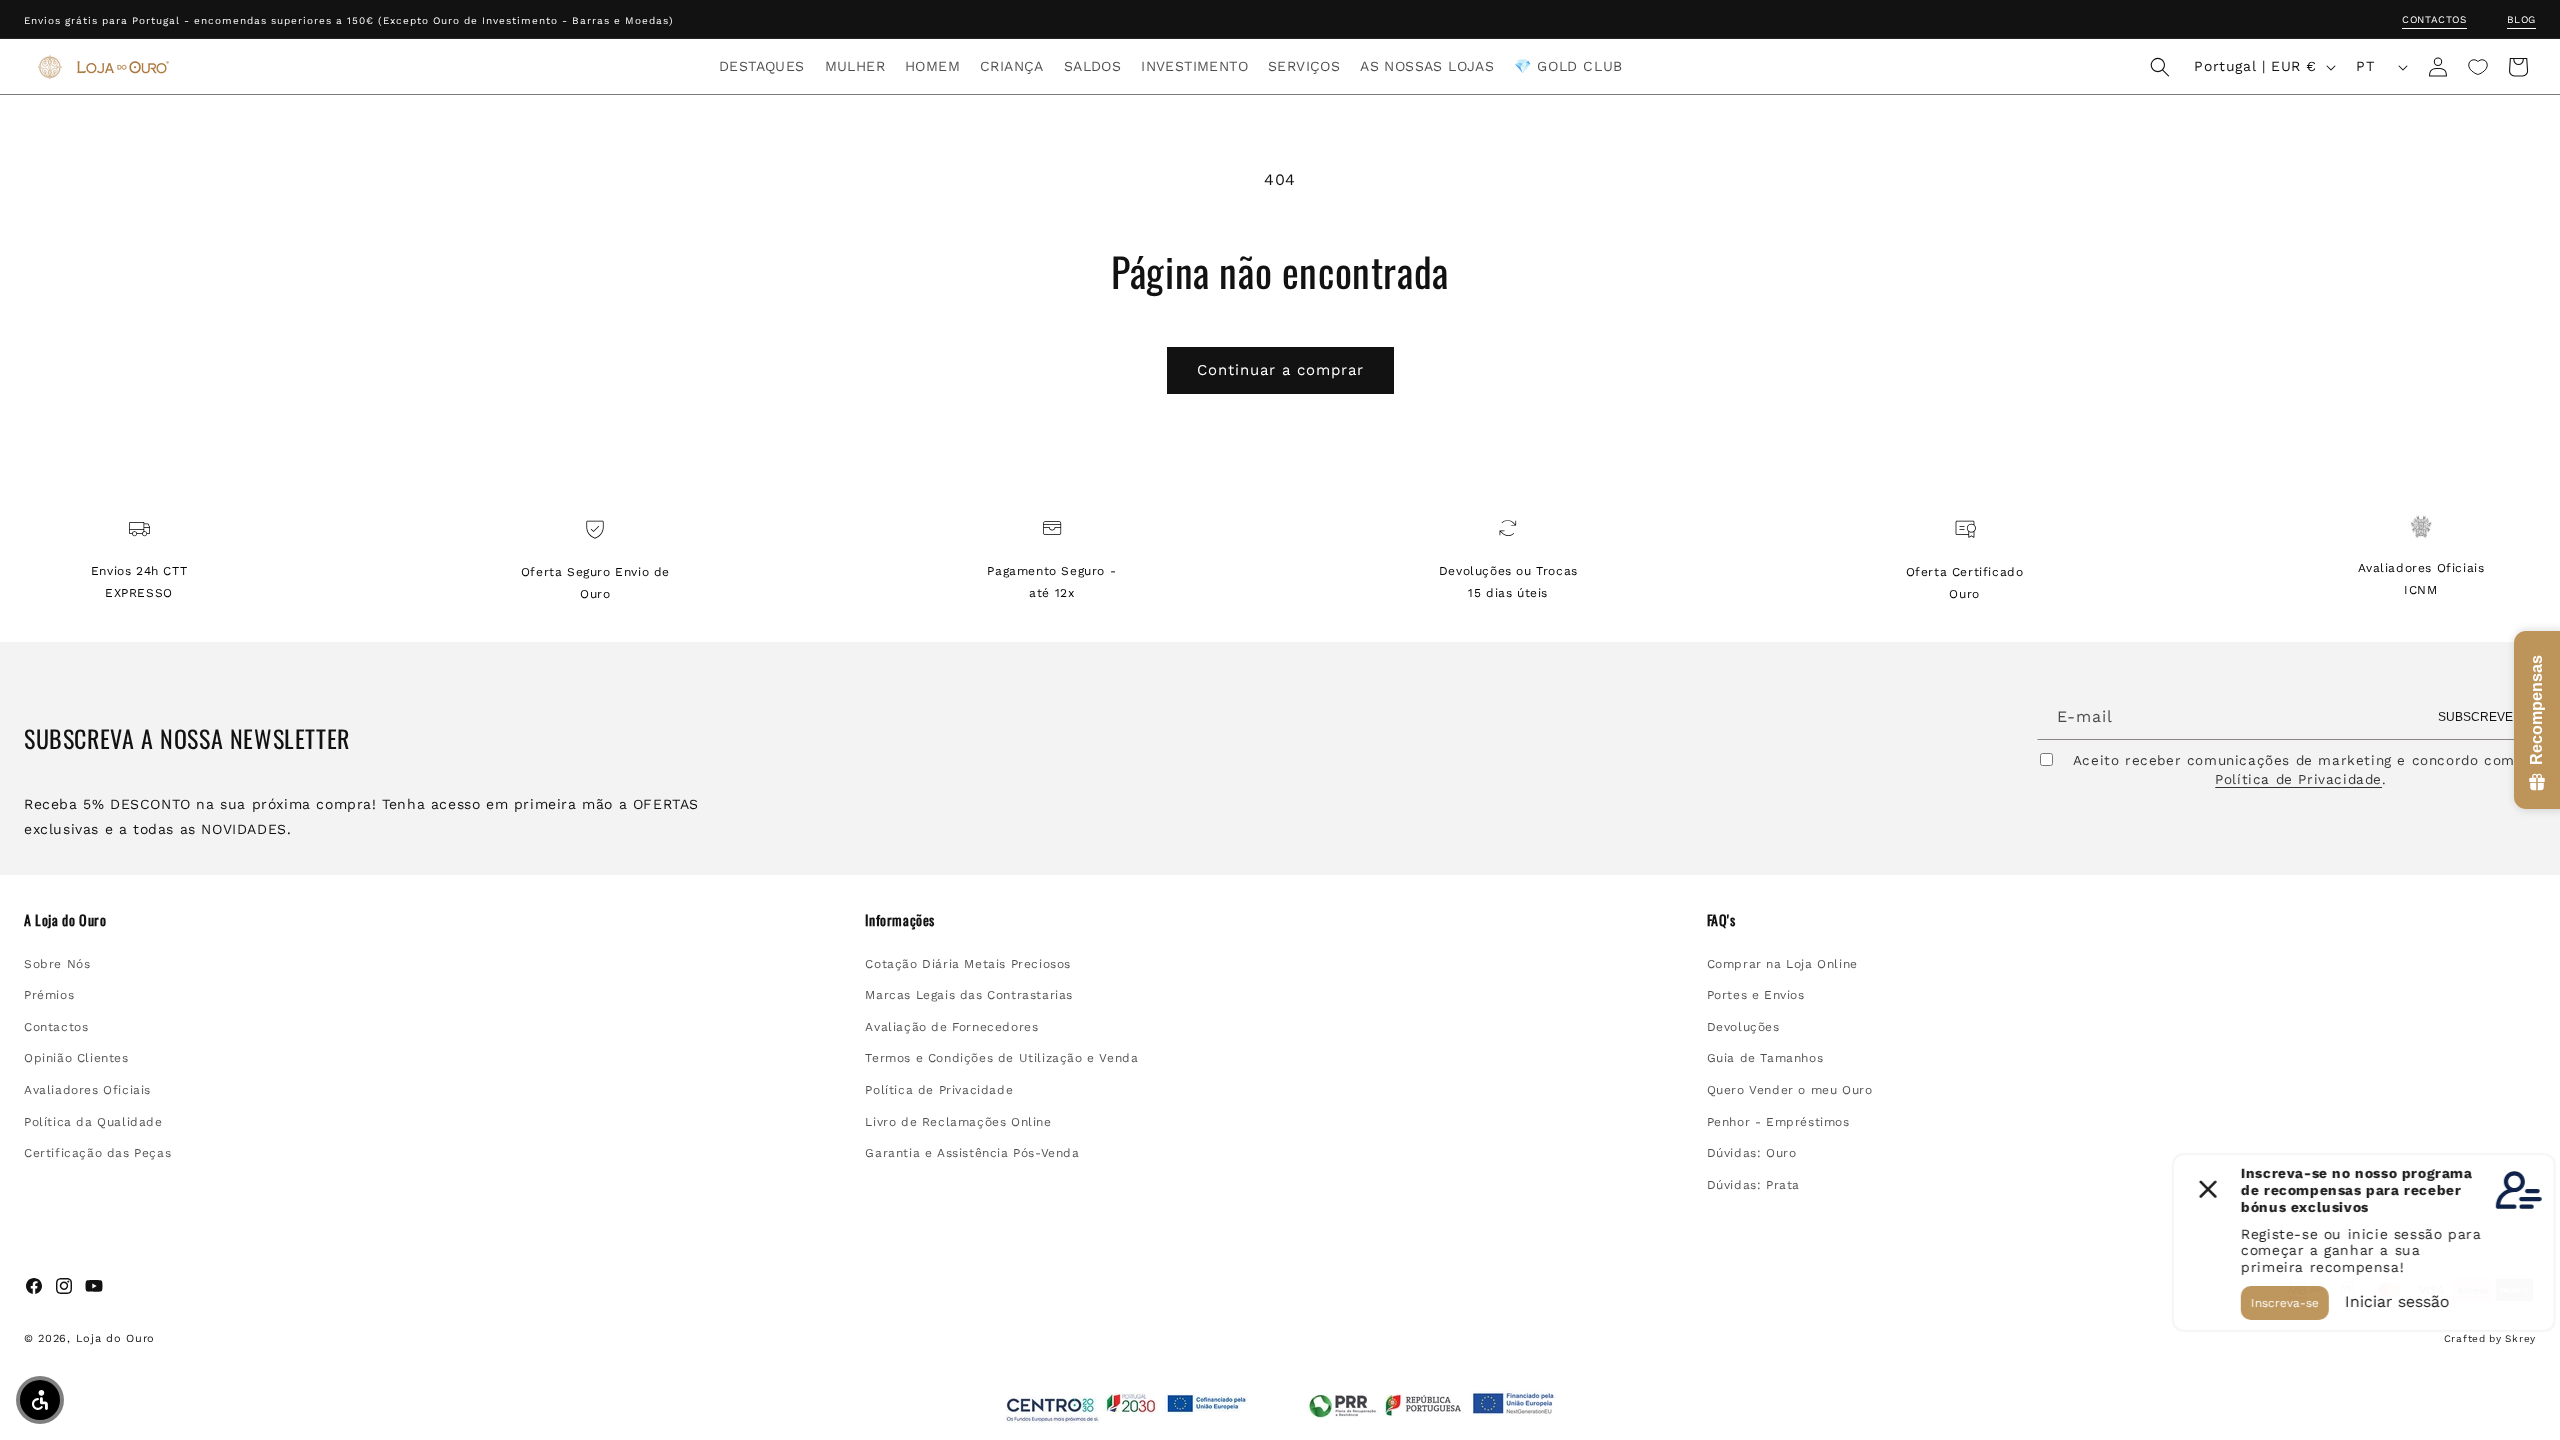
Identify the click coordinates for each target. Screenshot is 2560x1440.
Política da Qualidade (93, 1122)
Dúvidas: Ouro (1752, 1153)
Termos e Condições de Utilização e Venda (1001, 1058)
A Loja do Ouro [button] (65, 920)
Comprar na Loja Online (1782, 964)
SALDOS (1092, 66)
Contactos (2434, 19)
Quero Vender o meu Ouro (1790, 1090)
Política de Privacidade (2298, 779)
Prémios (49, 995)
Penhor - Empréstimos (1778, 1122)
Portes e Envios (1756, 995)
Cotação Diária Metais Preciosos (968, 964)
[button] (762, 66)
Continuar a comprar (1280, 370)
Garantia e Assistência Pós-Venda (972, 1153)
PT (2365, 66)
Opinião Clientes (76, 1058)
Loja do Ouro (115, 1338)
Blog (2521, 19)
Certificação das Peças (97, 1153)
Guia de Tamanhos (1765, 1058)
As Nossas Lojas (1427, 66)
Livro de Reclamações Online (958, 1122)
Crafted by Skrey (2490, 1338)
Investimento (1194, 66)
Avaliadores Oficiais (87, 1090)
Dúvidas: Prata (1753, 1185)
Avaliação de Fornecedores (951, 1027)
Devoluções (1743, 1027)
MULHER (855, 66)
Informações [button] (900, 920)
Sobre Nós (57, 964)
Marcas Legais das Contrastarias (969, 995)
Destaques (762, 66)
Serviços (1304, 66)
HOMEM (932, 66)
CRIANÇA (1012, 66)
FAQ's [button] (1721, 920)
